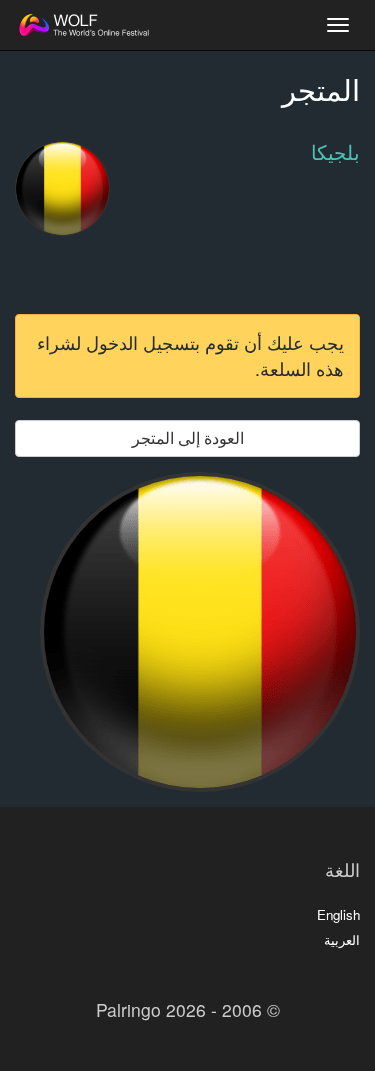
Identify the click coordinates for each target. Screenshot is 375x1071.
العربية (342, 939)
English (338, 914)
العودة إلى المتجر (188, 437)
